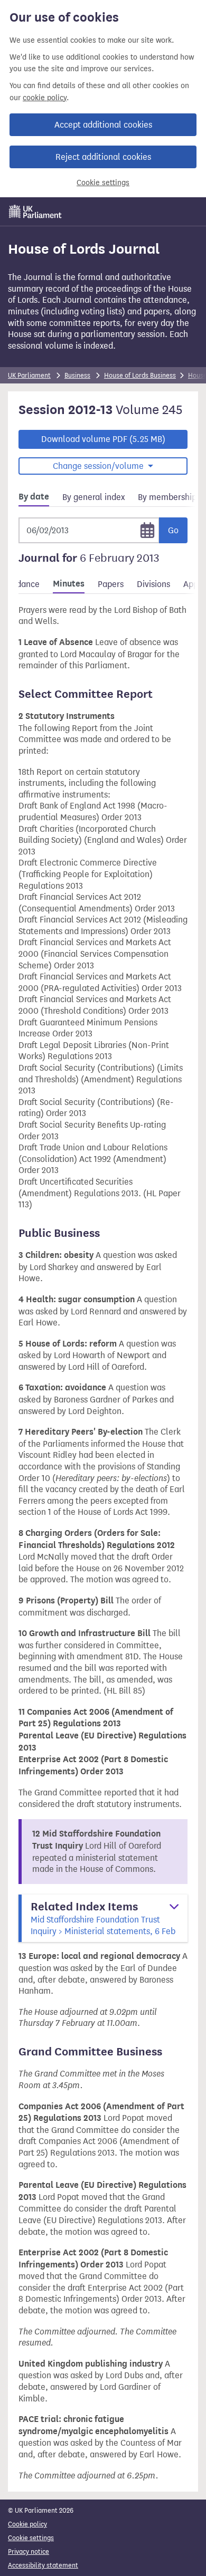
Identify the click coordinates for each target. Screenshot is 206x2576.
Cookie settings (103, 183)
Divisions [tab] (153, 584)
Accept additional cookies (103, 125)
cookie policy (45, 98)
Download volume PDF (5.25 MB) (103, 439)
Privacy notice (29, 2551)
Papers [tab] (111, 584)
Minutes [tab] (69, 584)
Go (173, 530)
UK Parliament (29, 375)
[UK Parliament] (35, 212)
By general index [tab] (93, 497)
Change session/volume (99, 466)
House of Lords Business (140, 375)
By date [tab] (34, 497)
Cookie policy (27, 2524)
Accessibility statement (43, 2565)
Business (77, 375)
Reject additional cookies (103, 157)
